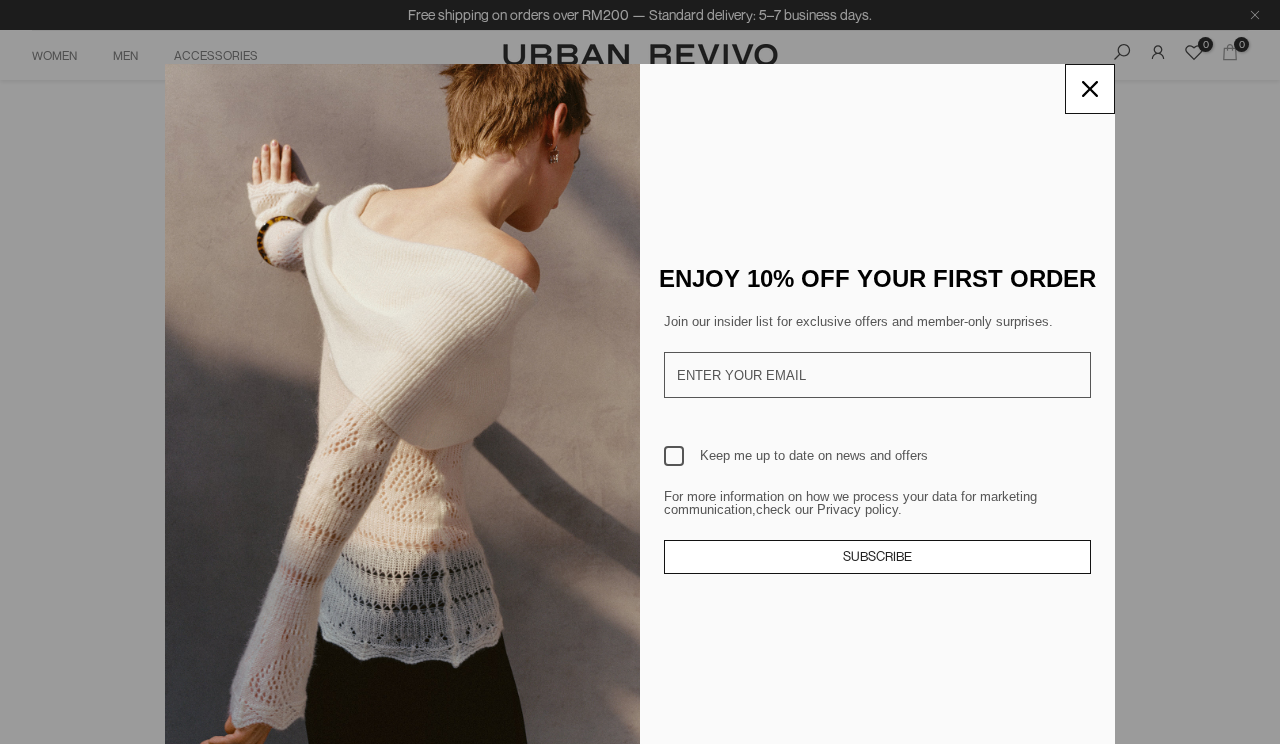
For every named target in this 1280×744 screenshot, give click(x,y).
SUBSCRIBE (877, 556)
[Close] (1090, 89)
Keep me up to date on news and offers (814, 455)
